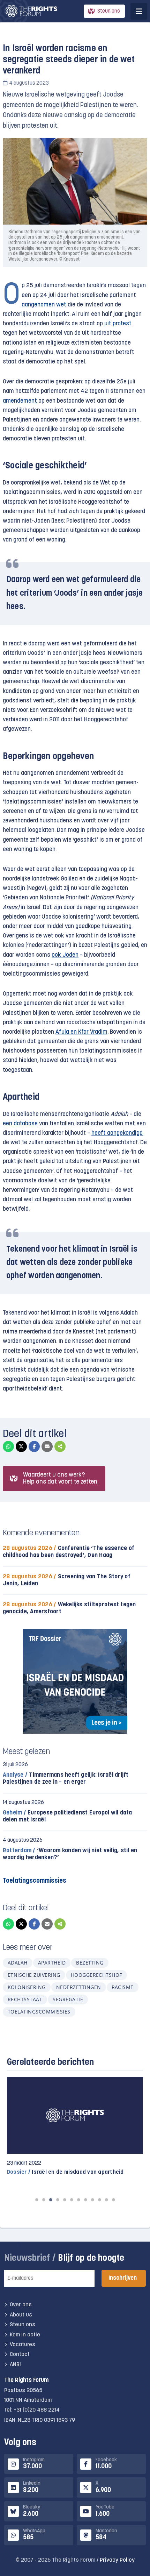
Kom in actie (25, 2335)
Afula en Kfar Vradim (81, 1032)
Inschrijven (123, 2278)
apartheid (52, 1963)
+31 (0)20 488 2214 (37, 2411)
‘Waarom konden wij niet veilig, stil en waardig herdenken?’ (70, 1854)
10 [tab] (99, 2200)
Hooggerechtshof (96, 1975)
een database (20, 1124)
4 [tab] (58, 2200)
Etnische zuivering (34, 1975)
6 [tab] (72, 2200)
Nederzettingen (79, 1987)
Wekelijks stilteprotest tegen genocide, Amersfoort (69, 1608)
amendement (20, 401)
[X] (21, 1446)
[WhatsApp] (8, 1446)
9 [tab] (92, 2200)
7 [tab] (78, 2200)
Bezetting (90, 1963)
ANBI (15, 2365)
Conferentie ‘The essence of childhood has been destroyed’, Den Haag (69, 1552)
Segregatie (68, 1999)
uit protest (118, 324)
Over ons (21, 2305)
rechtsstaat (25, 1999)
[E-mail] (47, 1446)
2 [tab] (44, 2200)
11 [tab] (106, 2200)
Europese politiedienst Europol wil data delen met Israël (67, 1816)
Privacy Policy (117, 2560)
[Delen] (60, 1446)
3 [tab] (51, 2200)
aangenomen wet (44, 305)
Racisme (123, 1987)
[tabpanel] (75, 2126)
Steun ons (109, 11)
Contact (20, 2355)
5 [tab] (65, 2200)
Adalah (18, 1963)
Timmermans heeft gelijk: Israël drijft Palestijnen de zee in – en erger (66, 1779)
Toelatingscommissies (39, 2012)
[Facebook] (34, 1446)
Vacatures (22, 2345)
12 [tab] (113, 2200)
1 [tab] (37, 2200)
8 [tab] (85, 2200)
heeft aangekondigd (117, 1133)
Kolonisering (27, 1987)
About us (21, 2315)
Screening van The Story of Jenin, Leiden (67, 1580)
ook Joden (65, 955)
